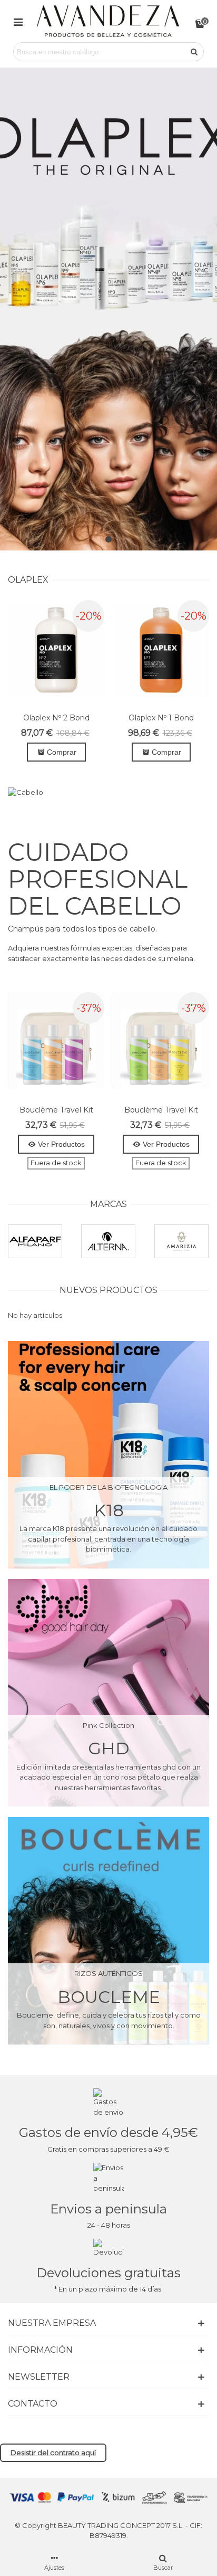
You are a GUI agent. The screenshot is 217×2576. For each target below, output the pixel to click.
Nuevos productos (108, 1290)
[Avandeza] (108, 21)
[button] (108, 539)
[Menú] (18, 21)
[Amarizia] (181, 1241)
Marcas (108, 1204)
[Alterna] (108, 1241)
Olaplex (28, 580)
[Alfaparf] (35, 1241)
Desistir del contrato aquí (53, 2453)
